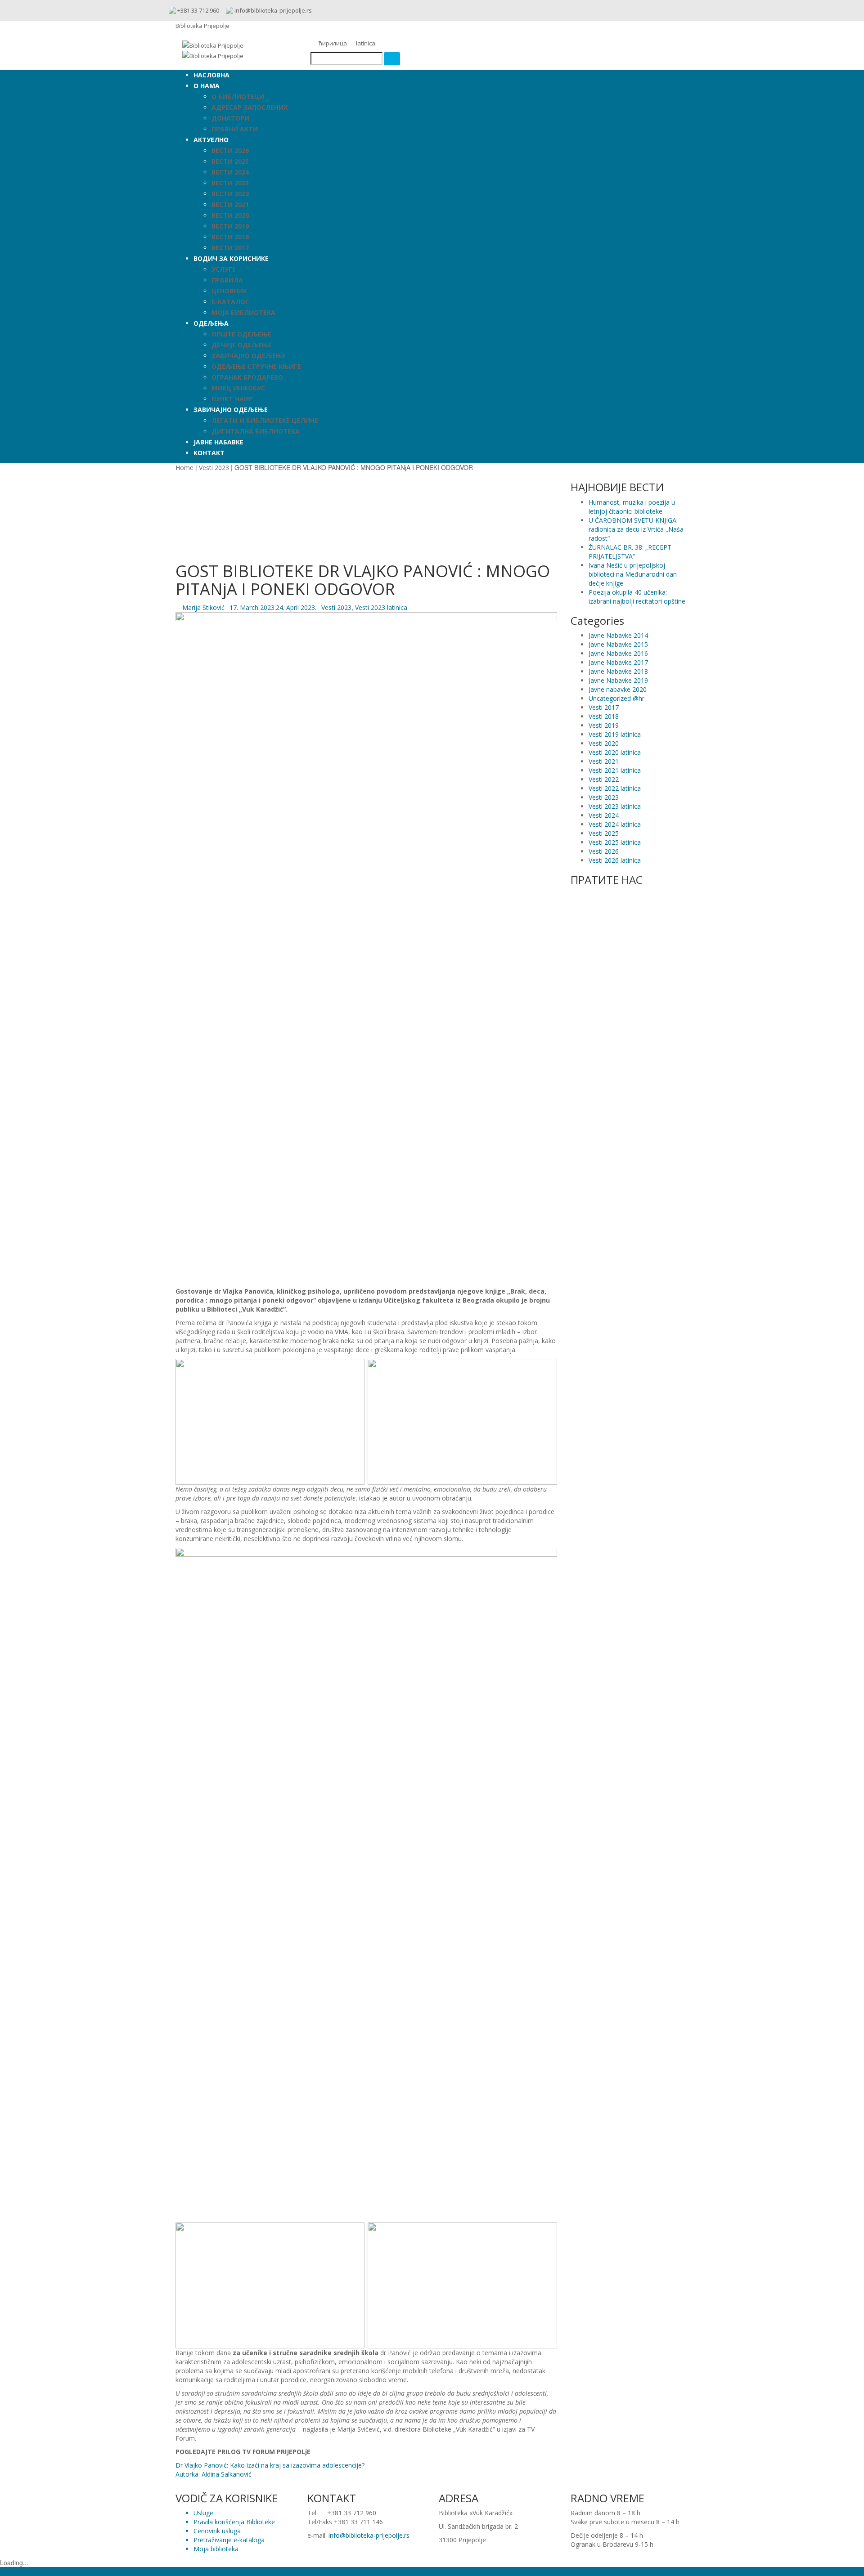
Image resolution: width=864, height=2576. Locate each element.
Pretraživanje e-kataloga (229, 2540)
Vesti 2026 (604, 851)
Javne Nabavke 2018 (618, 671)
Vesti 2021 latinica (615, 770)
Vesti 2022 (604, 779)
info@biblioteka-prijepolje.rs (369, 2535)
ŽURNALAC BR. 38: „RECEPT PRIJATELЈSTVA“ (630, 552)
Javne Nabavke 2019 (618, 680)
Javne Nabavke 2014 (618, 635)
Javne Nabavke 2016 (618, 653)
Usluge (203, 2513)
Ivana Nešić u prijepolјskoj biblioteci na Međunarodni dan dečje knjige (633, 574)
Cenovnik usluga (217, 2531)
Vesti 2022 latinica (615, 788)
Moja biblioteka (216, 2549)
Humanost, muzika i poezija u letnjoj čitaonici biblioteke (632, 507)
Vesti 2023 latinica (381, 607)
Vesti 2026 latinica (615, 860)
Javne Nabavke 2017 (618, 662)
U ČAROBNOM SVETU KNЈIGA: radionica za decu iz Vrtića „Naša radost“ (636, 529)
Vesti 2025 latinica (615, 842)
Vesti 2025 (604, 833)
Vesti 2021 (604, 761)
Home (184, 468)
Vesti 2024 (604, 815)
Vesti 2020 (604, 743)
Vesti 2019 (604, 725)
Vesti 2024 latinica (615, 824)
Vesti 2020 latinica (615, 752)
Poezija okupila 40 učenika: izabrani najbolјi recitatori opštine (637, 597)
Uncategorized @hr (616, 698)
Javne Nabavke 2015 (618, 644)
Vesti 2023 (214, 468)
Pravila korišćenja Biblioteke (234, 2522)
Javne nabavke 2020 (618, 689)
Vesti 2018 (604, 716)
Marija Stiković (203, 607)
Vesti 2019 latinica (615, 734)
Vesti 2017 (604, 707)
